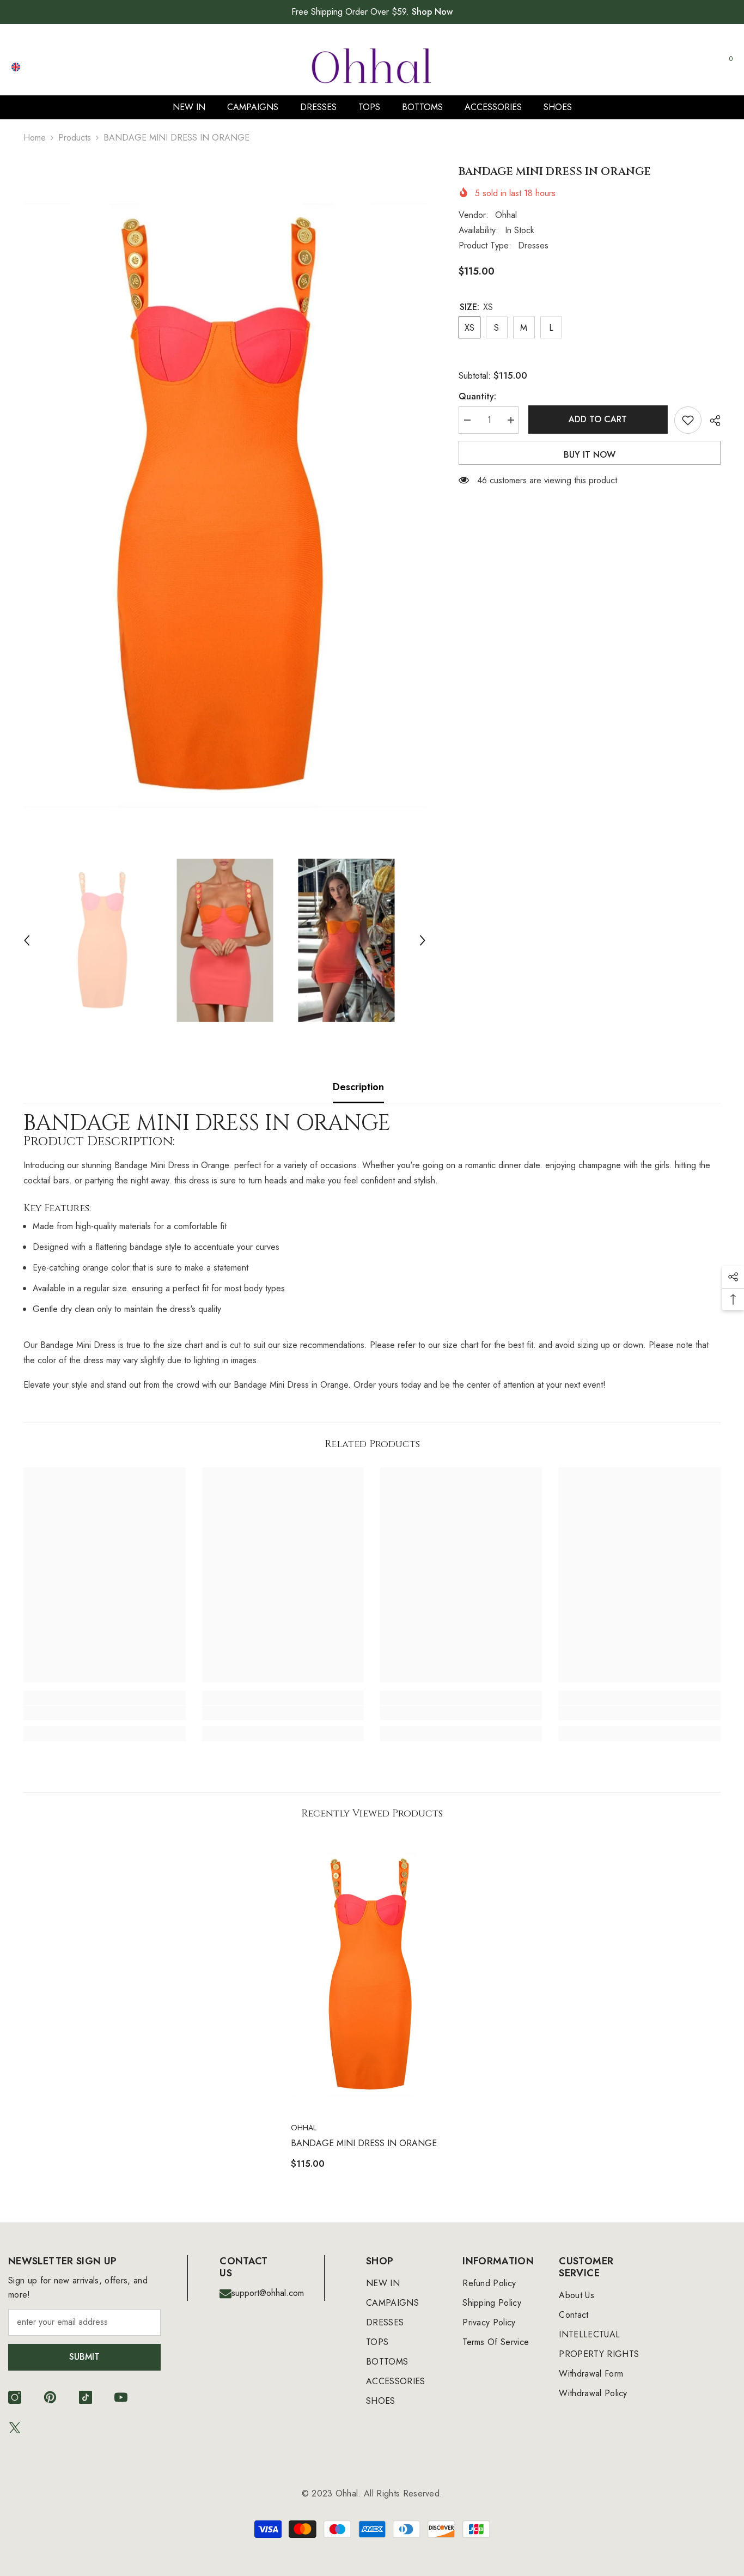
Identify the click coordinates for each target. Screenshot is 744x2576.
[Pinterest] (50, 2397)
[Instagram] (15, 2397)
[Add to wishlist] (688, 420)
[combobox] (597, 66)
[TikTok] (86, 2397)
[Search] (608, 67)
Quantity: (477, 396)
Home (35, 138)
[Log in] (674, 67)
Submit (84, 2357)
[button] (27, 940)
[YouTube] (121, 2397)
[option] (225, 506)
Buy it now (590, 455)
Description (358, 1087)
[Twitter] (15, 2428)
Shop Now (432, 12)
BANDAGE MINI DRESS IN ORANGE (364, 2143)
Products (75, 138)
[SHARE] (711, 421)
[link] (104, 1713)
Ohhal (506, 215)
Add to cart (596, 419)
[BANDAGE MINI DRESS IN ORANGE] (372, 1974)
